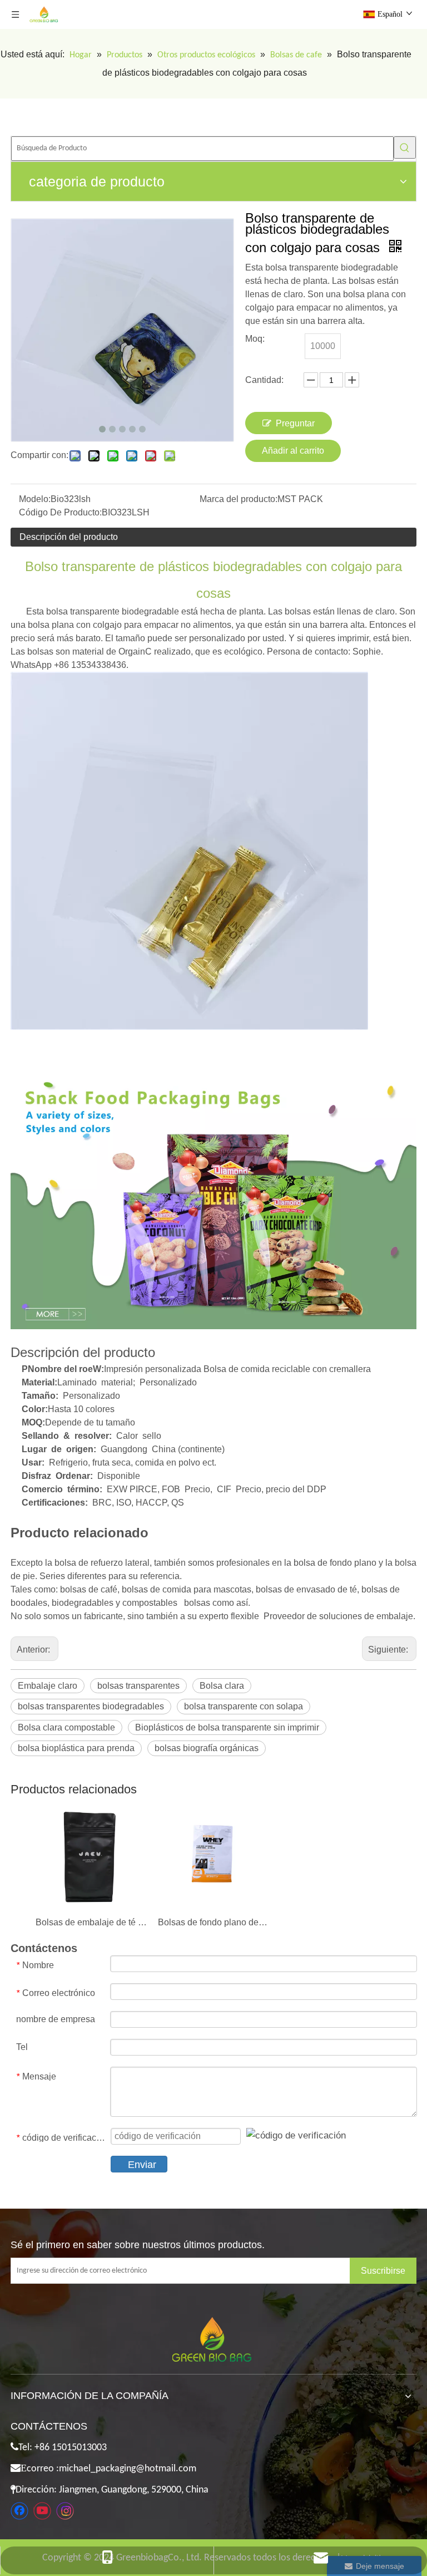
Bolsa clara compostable (66, 1727)
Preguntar (295, 423)
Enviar (142, 2165)
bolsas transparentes (138, 1686)
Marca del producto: (239, 499)
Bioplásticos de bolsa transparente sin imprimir (227, 1727)
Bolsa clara (222, 1686)
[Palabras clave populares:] (405, 148)
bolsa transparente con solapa (244, 1706)
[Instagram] (65, 2511)
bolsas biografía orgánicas (207, 1748)
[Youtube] (42, 2511)
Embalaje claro (48, 1686)
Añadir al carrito (293, 451)
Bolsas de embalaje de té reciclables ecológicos (91, 1922)
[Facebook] (19, 2511)
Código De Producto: (60, 512)
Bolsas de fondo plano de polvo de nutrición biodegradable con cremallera (213, 1922)
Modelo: (35, 499)
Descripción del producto (69, 537)
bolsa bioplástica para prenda (76, 1748)
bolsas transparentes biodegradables (91, 1706)
